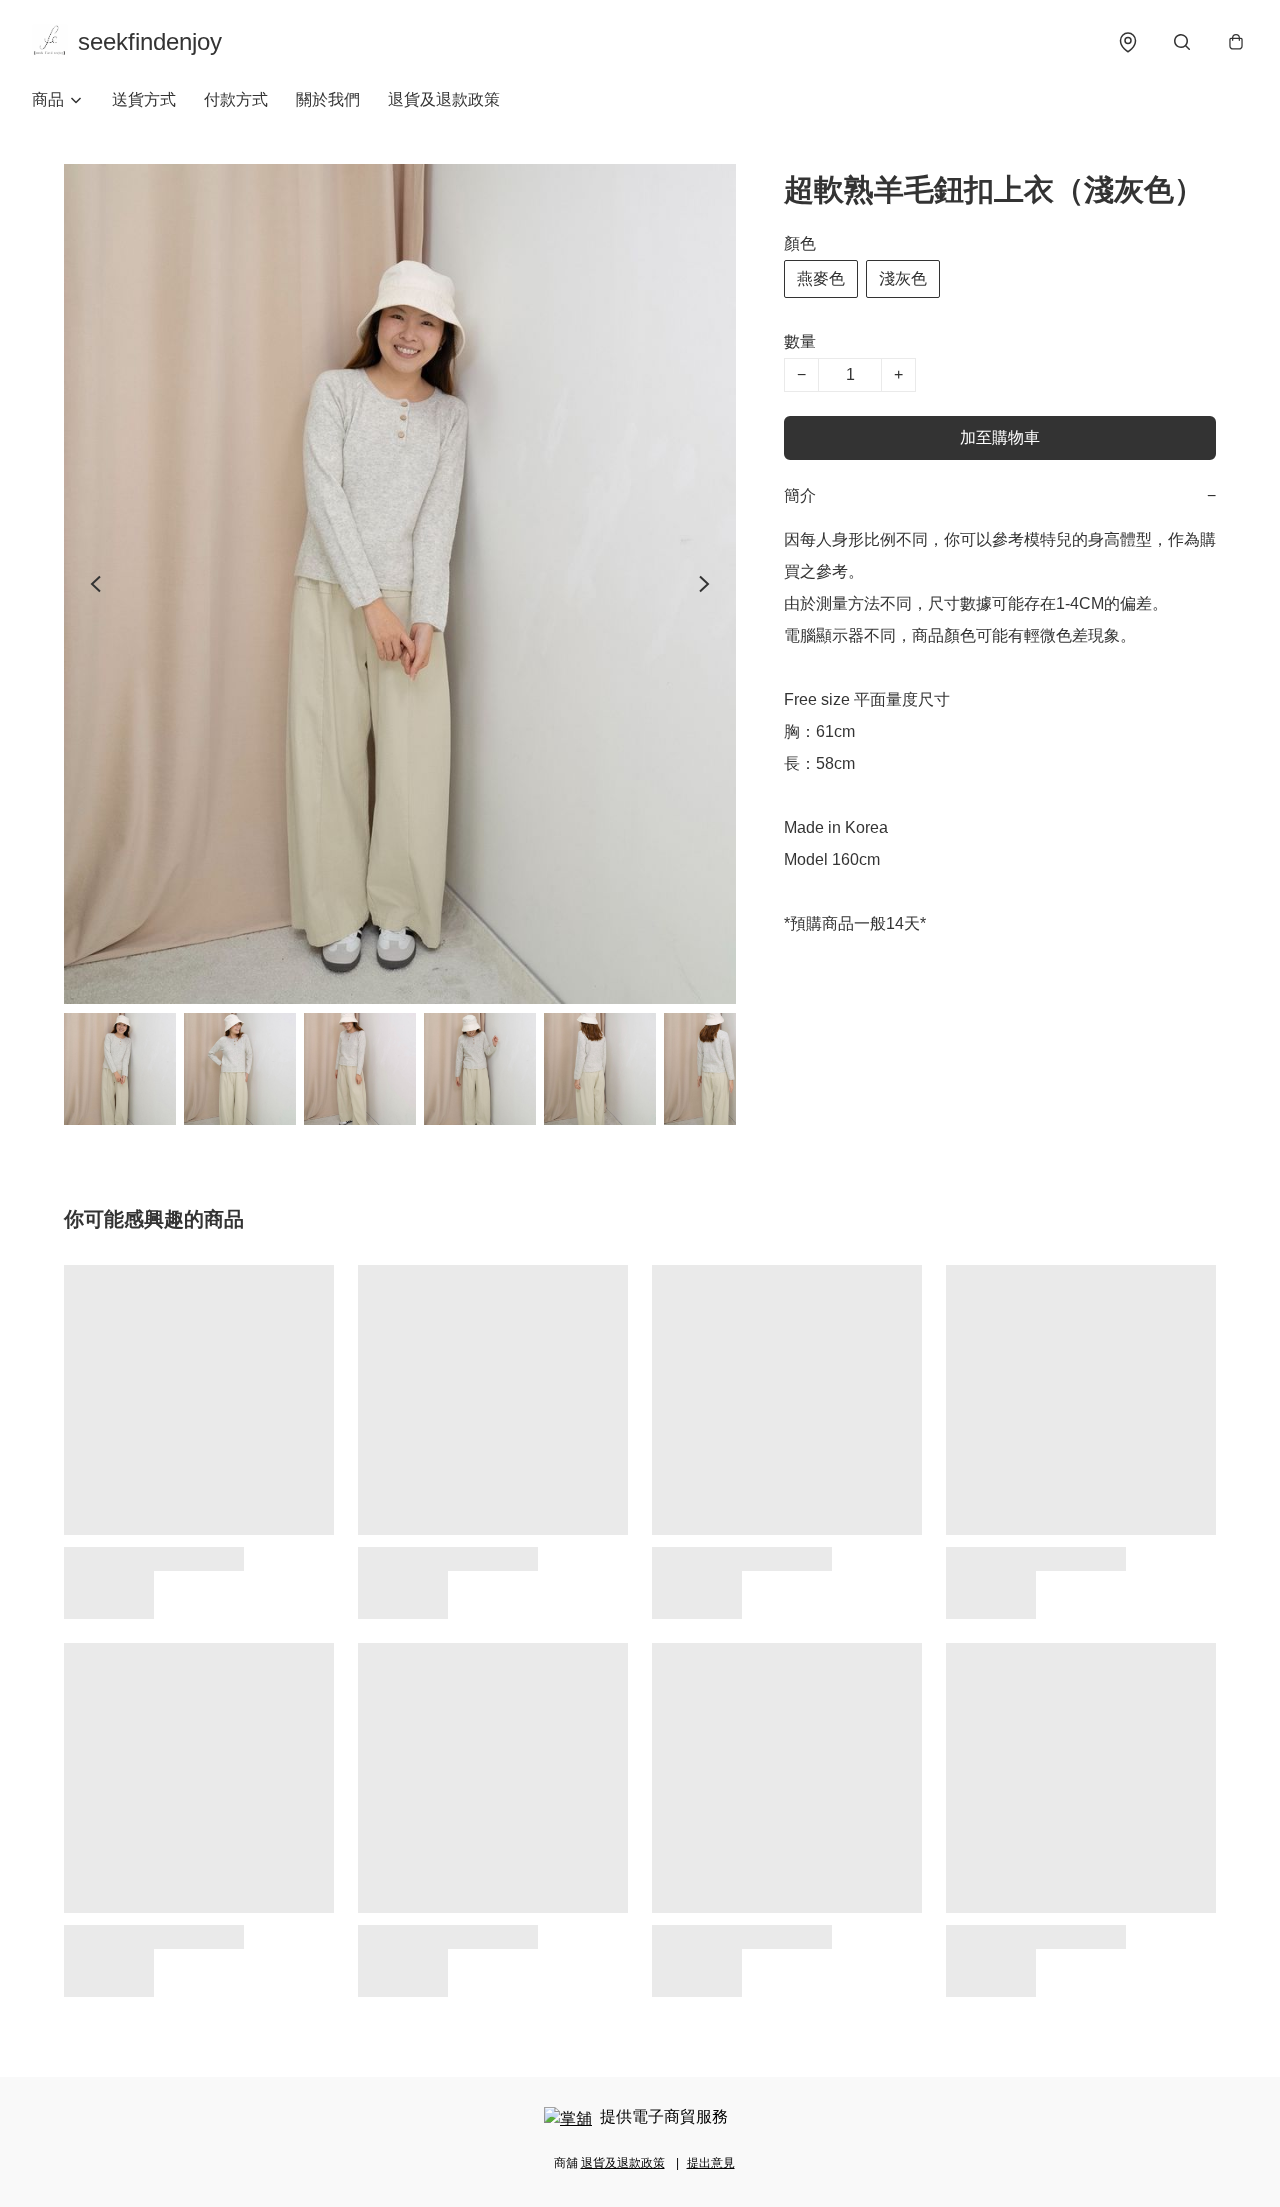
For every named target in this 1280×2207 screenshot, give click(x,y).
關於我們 (328, 99)
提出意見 (711, 2163)
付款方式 (236, 99)
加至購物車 (1000, 437)
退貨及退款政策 (444, 99)
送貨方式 (144, 99)
